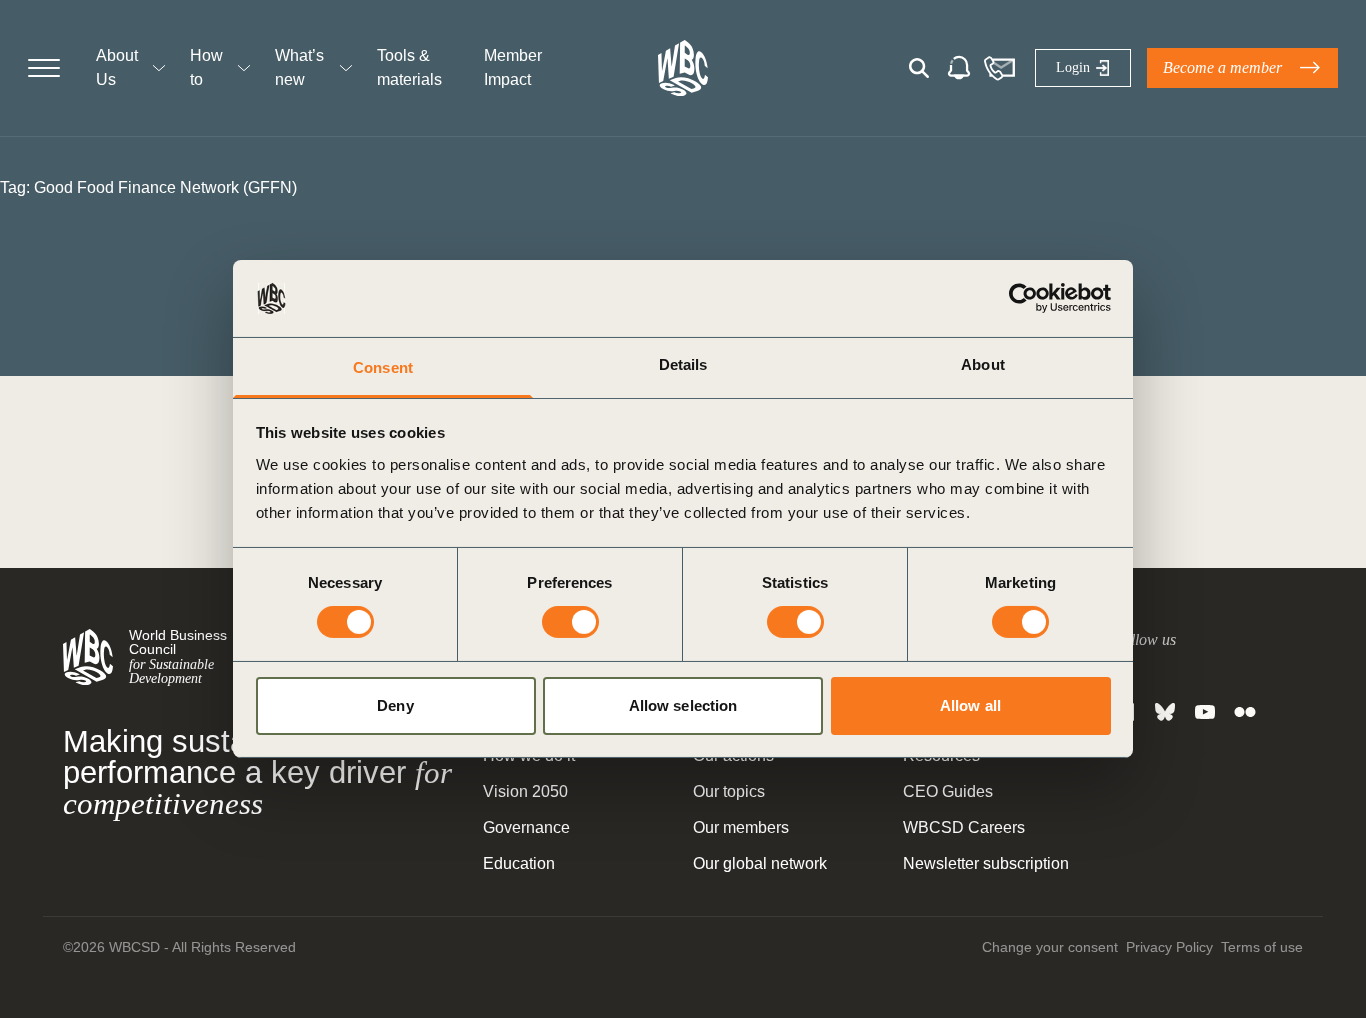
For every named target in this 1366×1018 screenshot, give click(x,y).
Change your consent (1050, 947)
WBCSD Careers (964, 827)
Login (1073, 67)
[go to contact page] (999, 68)
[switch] (570, 622)
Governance (526, 827)
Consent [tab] (383, 367)
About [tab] (983, 364)
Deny (395, 705)
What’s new (299, 67)
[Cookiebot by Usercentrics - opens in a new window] (1023, 298)
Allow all (970, 705)
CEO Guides (948, 791)
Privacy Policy (1169, 947)
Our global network (760, 863)
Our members (741, 827)
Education (519, 863)
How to (206, 67)
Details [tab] (683, 364)
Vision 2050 (525, 791)
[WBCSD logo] (683, 68)
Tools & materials (409, 67)
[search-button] (919, 68)
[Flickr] (1245, 712)
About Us (117, 67)
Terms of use (1262, 947)
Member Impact (513, 67)
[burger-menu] (44, 68)
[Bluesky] (1165, 712)
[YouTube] (1205, 712)
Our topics (729, 791)
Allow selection (683, 705)
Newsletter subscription (986, 863)
